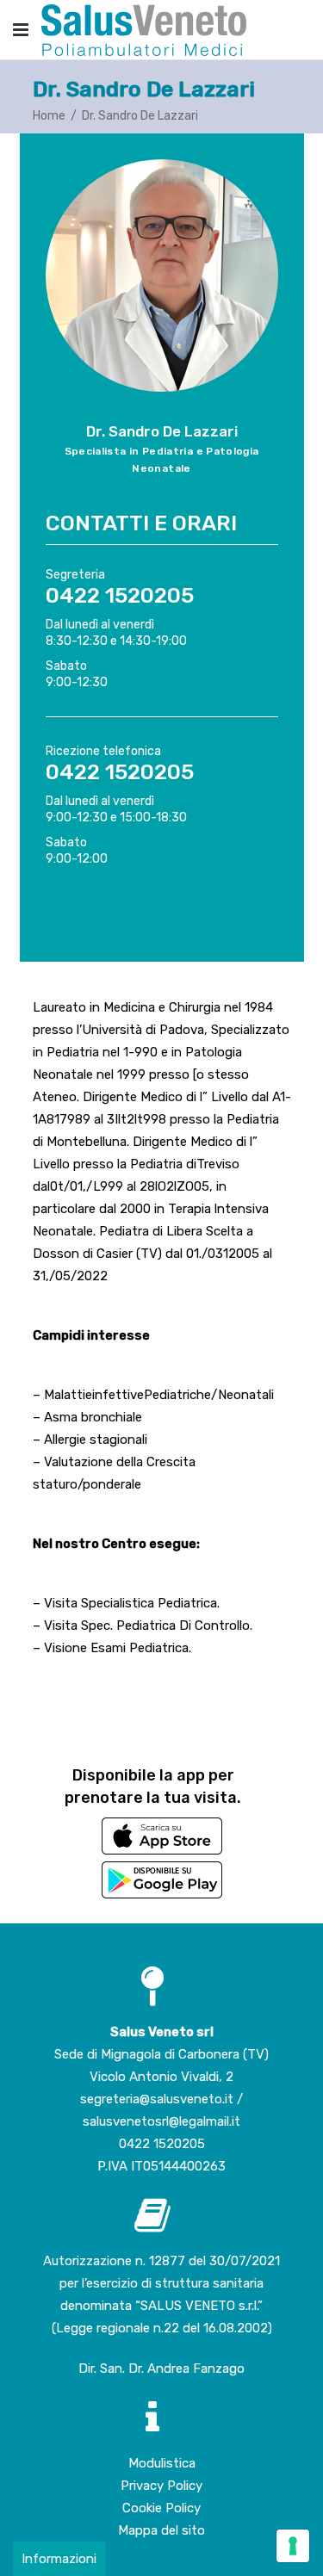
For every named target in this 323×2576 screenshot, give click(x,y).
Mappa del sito (161, 2530)
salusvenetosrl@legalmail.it (161, 2121)
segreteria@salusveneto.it (158, 2099)
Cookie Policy (161, 2508)
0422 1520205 (162, 2144)
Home (49, 116)
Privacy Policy (161, 2486)
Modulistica (162, 2463)
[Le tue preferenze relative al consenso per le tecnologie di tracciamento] (293, 2546)
